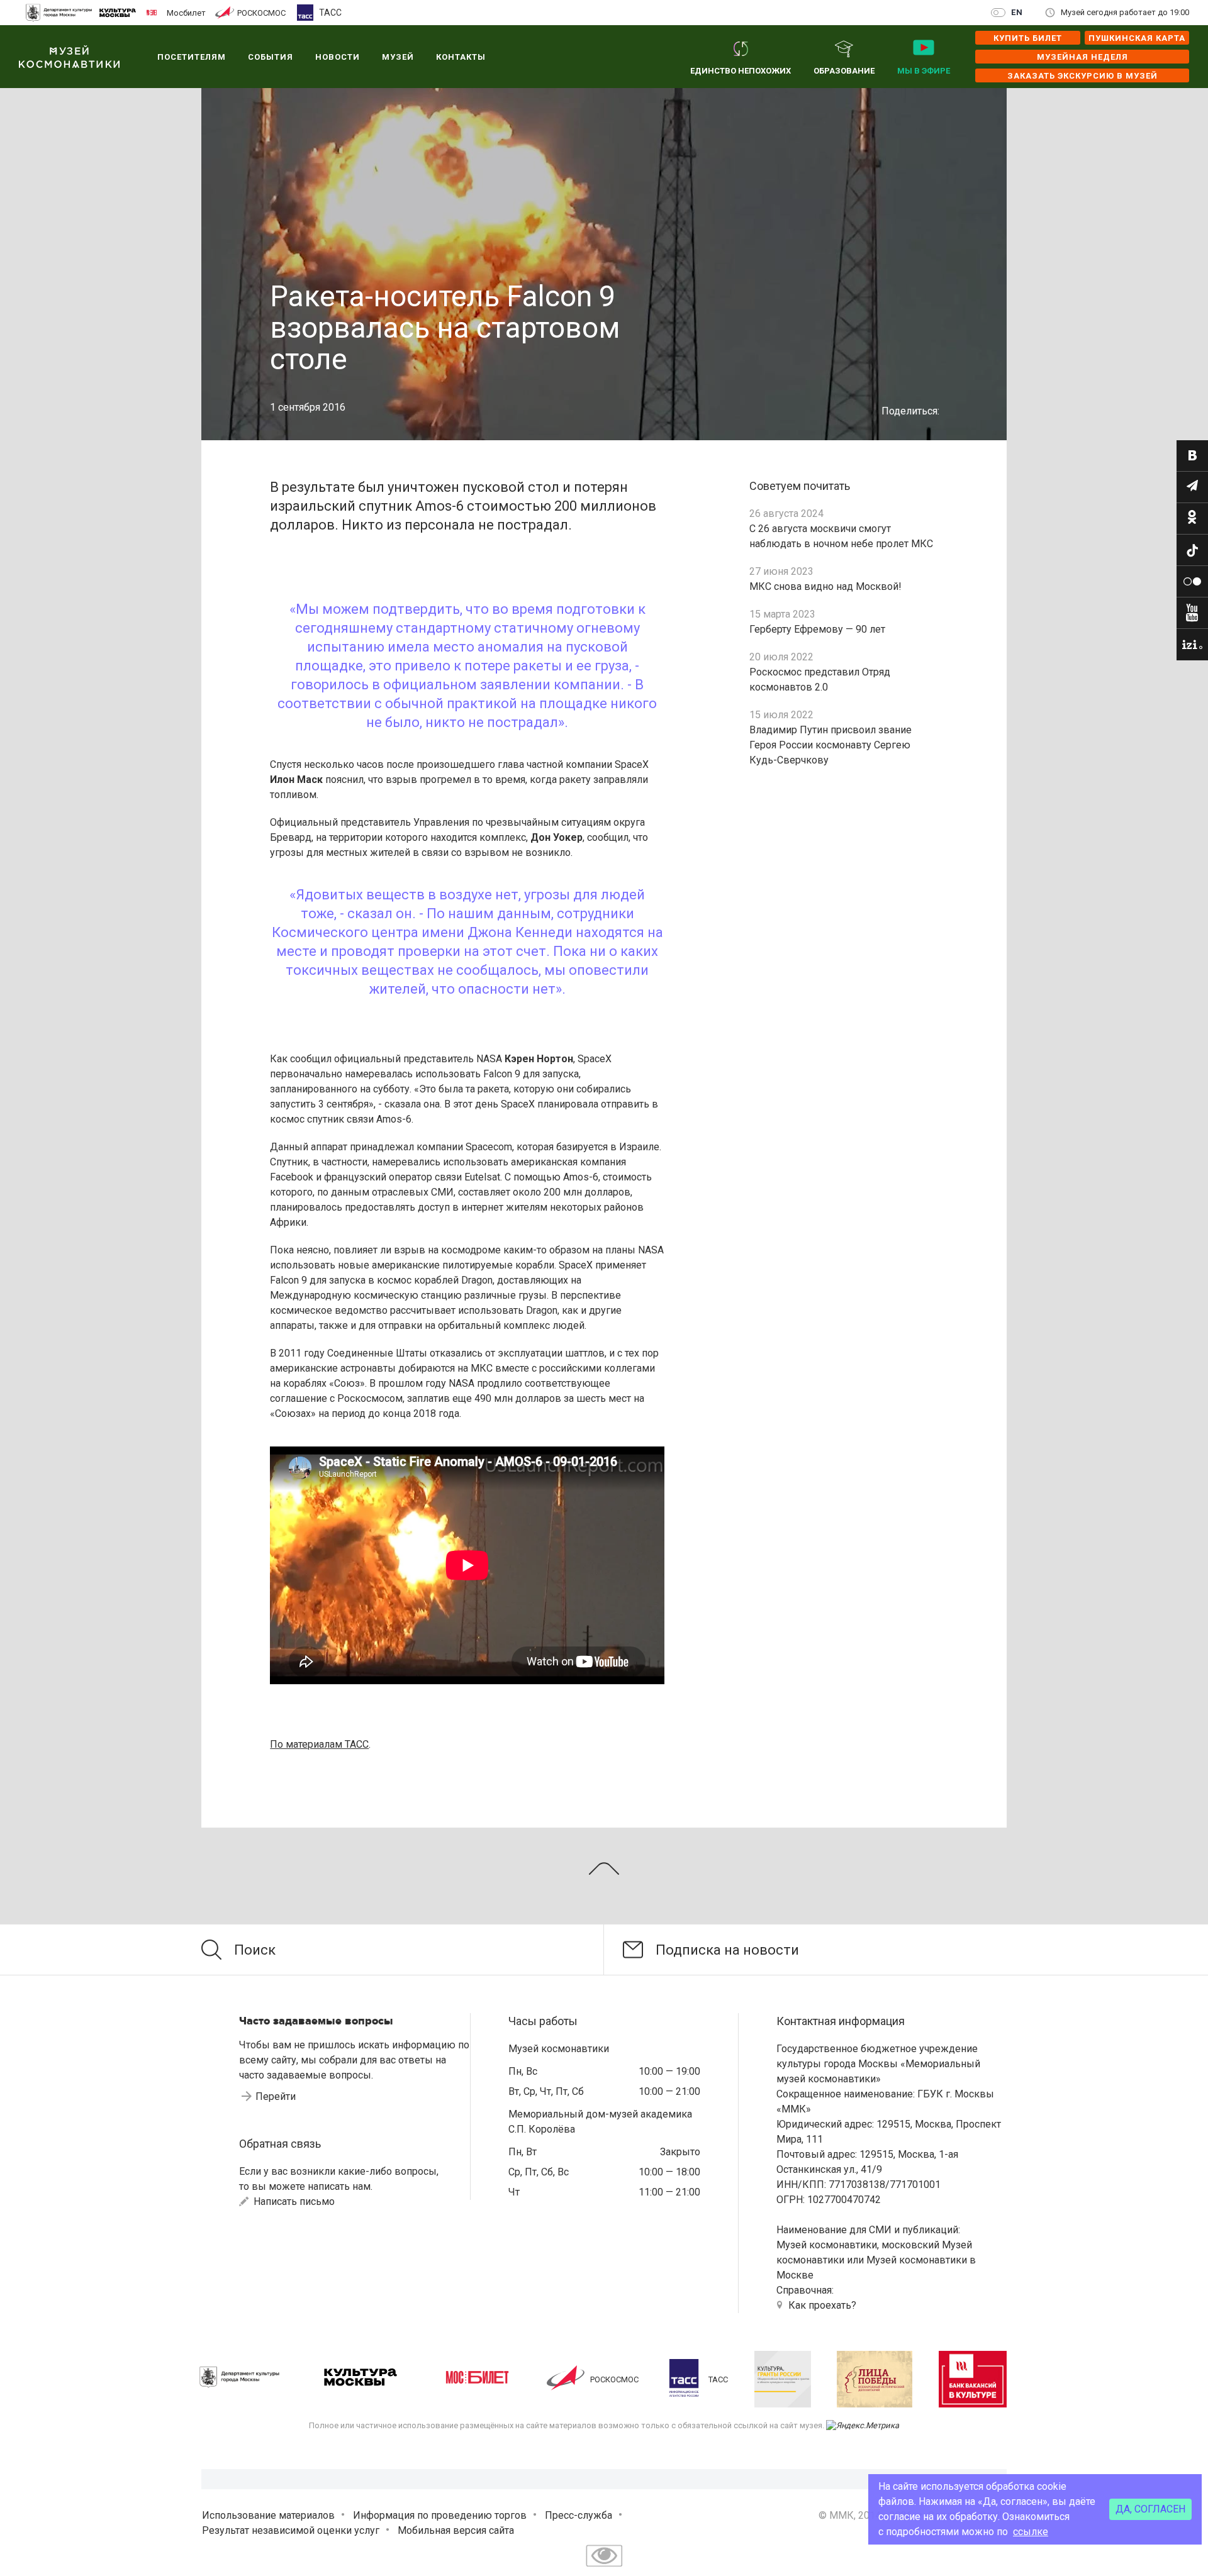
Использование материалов (268, 2515)
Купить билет (1028, 38)
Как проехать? (822, 2305)
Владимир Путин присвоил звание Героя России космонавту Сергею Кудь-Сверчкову (830, 745)
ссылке (1031, 2532)
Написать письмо (293, 2201)
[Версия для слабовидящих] (604, 2568)
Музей (398, 57)
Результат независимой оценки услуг (291, 2530)
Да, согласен (1150, 2509)
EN (1017, 12)
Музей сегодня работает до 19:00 (1125, 12)
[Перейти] (1192, 456)
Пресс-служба (579, 2515)
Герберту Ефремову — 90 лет (817, 629)
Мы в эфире (924, 71)
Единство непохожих (741, 71)
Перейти (276, 2096)
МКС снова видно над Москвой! (825, 586)
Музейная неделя (1082, 57)
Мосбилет (186, 13)
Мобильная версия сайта (456, 2530)
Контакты (461, 57)
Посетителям (192, 57)
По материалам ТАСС (319, 1744)
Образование (844, 71)
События (271, 57)
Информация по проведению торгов (440, 2515)
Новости (338, 57)
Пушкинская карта (1137, 38)
